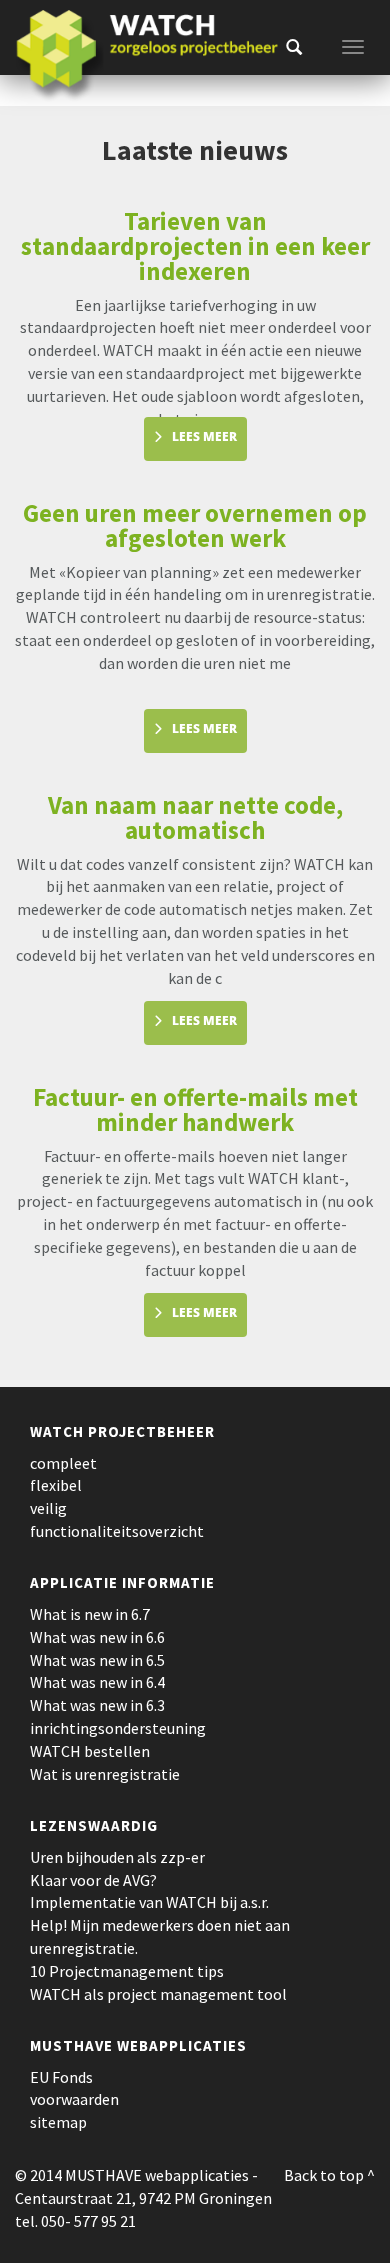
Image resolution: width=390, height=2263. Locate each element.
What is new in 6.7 (90, 1614)
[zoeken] (294, 47)
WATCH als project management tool (158, 1994)
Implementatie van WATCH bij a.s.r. (149, 1902)
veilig (48, 1508)
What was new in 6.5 (97, 1660)
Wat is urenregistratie (105, 1774)
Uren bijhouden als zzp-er (117, 1857)
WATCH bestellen (90, 1751)
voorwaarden (74, 2099)
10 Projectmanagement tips (127, 1971)
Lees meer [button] (204, 436)
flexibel (56, 1485)
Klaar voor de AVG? (93, 1880)
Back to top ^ (329, 2175)
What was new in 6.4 (97, 1682)
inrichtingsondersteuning (118, 1728)
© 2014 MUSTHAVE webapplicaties (132, 2175)
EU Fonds (61, 2077)
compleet (63, 1463)
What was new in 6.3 (97, 1705)
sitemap (58, 2122)
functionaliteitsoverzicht (117, 1531)
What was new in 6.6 (97, 1637)
